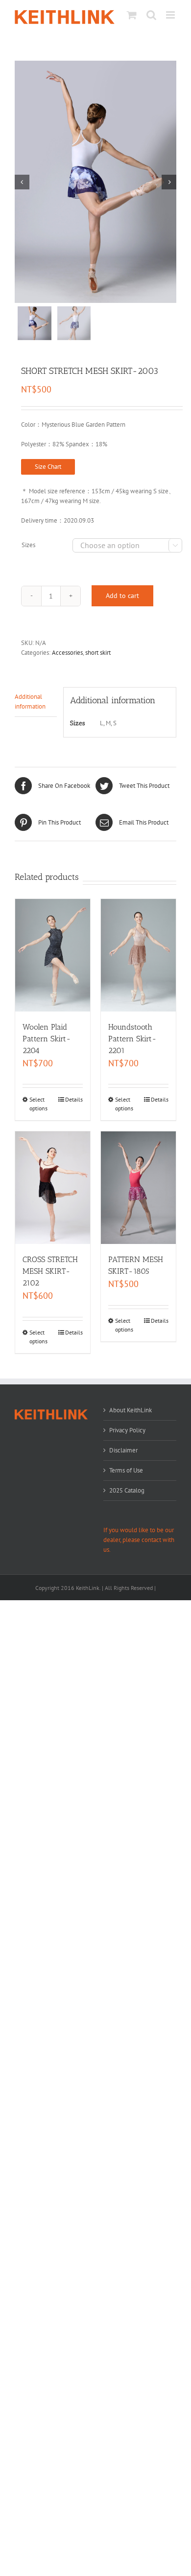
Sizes (28, 545)
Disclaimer (123, 1450)
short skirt (98, 653)
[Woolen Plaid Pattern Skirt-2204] (53, 955)
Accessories (67, 653)
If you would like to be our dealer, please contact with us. (139, 1540)
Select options (38, 1104)
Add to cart (122, 596)
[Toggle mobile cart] (132, 15)
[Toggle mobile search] (151, 15)
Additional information (30, 701)
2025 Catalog (127, 1490)
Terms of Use (126, 1470)
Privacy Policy (127, 1430)
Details (74, 1099)
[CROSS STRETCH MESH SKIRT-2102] (53, 1188)
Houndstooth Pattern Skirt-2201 (132, 1039)
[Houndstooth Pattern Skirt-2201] (138, 955)
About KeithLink (131, 1410)
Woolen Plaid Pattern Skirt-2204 (47, 1039)
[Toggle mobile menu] (171, 15)
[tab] (36, 702)
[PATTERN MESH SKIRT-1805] (138, 1188)
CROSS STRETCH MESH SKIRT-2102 (50, 1271)
